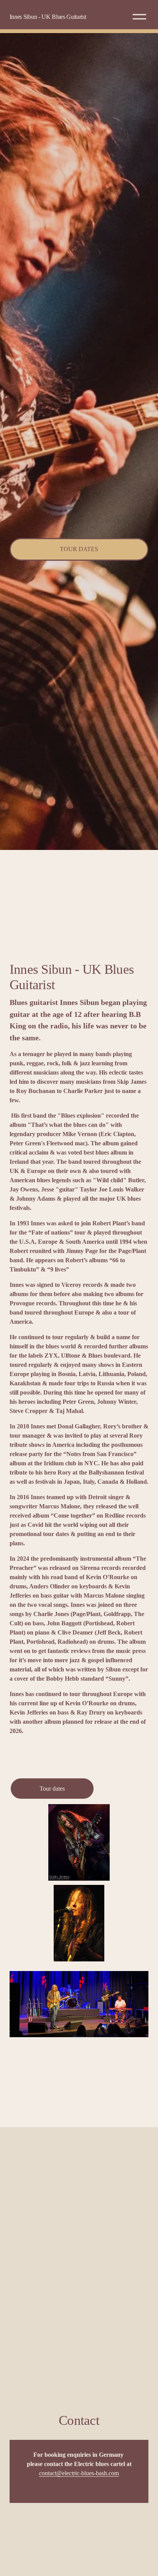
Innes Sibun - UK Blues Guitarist (48, 17)
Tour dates (52, 1789)
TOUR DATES (79, 549)
